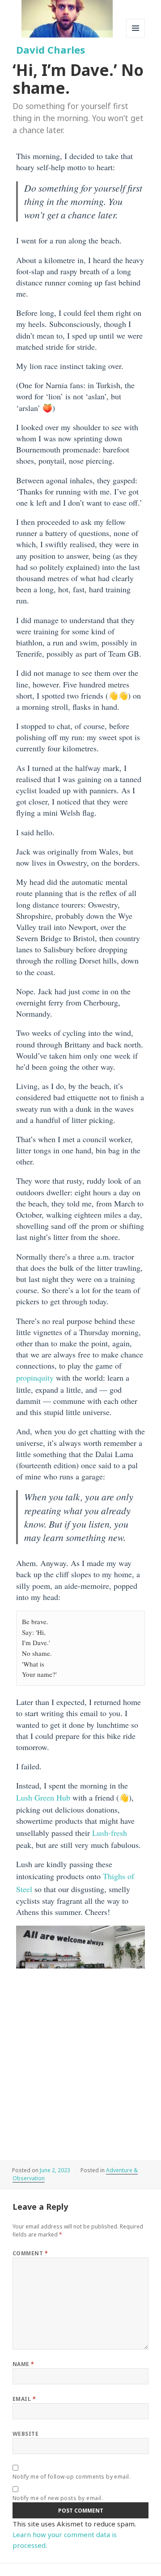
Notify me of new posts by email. (58, 2498)
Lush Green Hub (43, 1797)
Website (25, 2434)
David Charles (51, 50)
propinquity (35, 1378)
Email (24, 2399)
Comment (30, 2253)
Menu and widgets (136, 37)
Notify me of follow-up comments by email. (72, 2477)
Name (23, 2364)
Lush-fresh (110, 1833)
